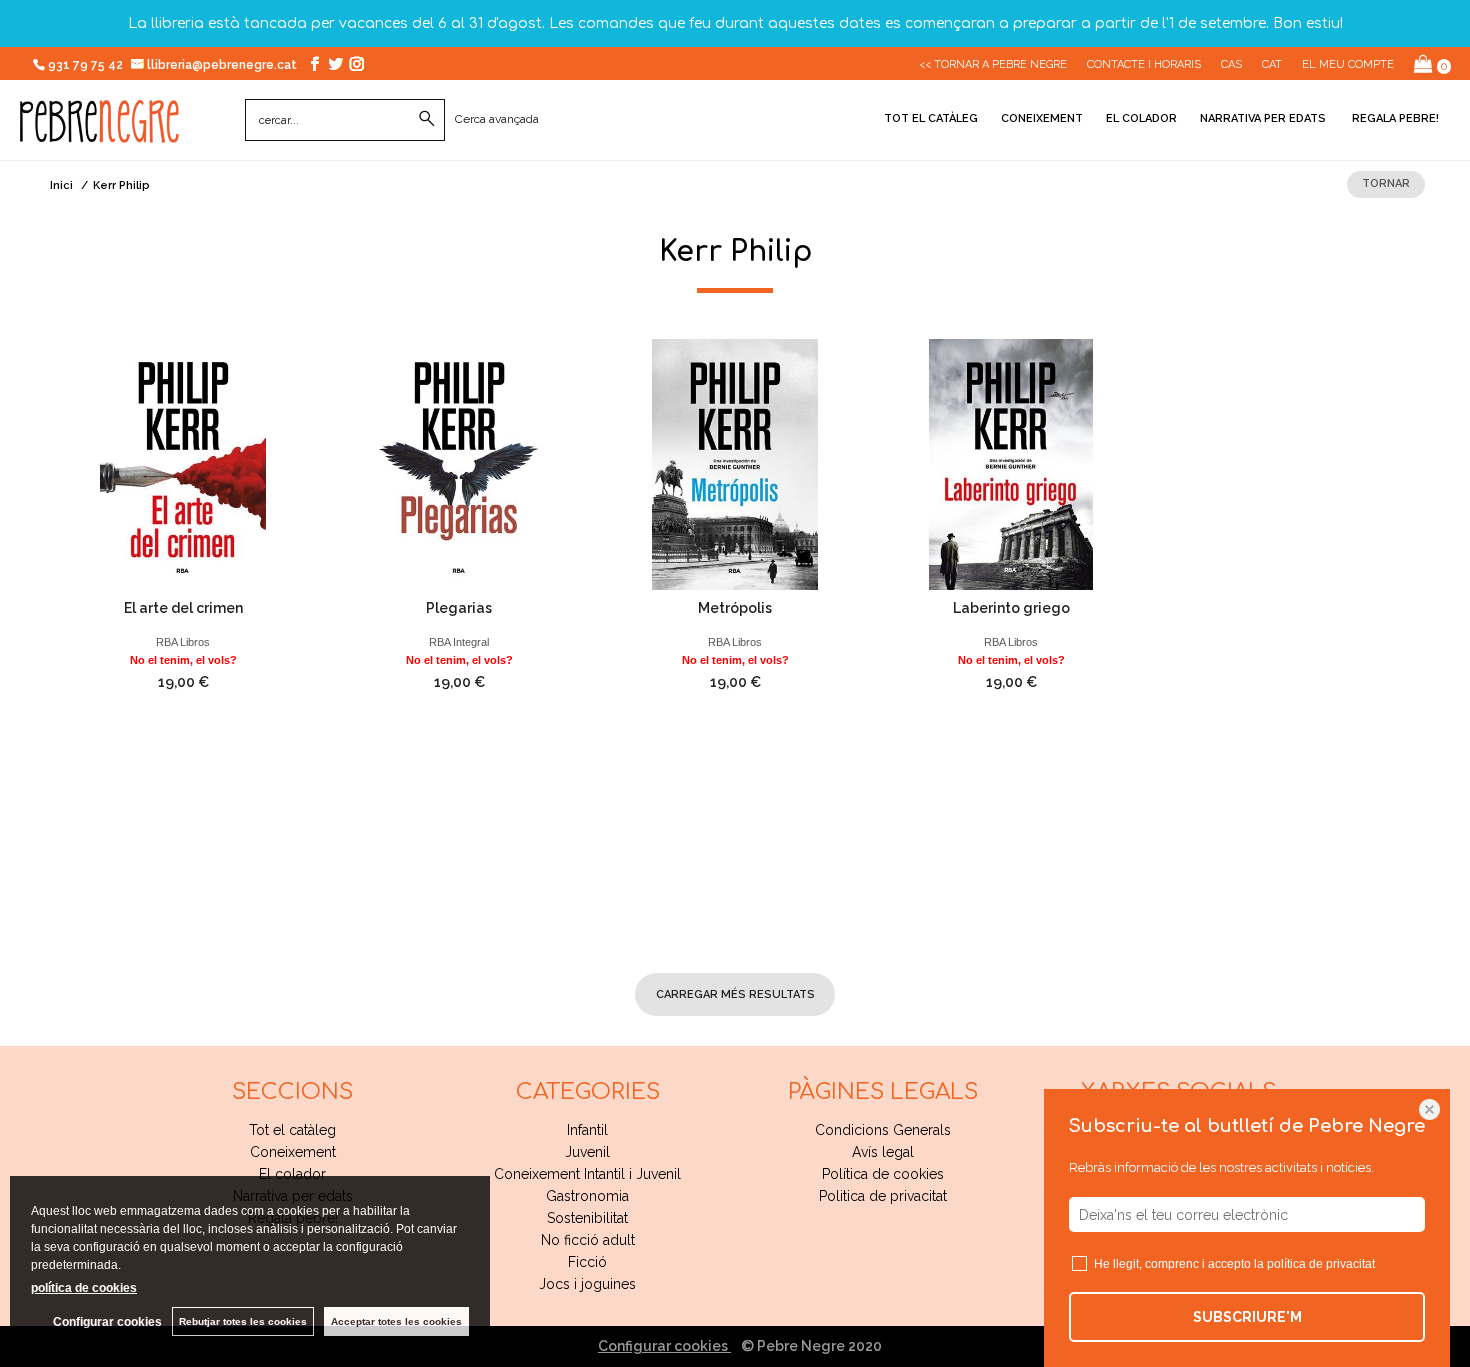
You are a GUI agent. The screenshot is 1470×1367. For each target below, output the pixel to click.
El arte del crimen (183, 608)
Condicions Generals (883, 1130)
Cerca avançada (497, 119)
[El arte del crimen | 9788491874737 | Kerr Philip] (183, 464)
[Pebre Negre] (99, 132)
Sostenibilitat (587, 1218)
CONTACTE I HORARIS (1144, 64)
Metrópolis (735, 608)
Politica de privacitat (883, 1196)
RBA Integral (459, 642)
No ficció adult (588, 1240)
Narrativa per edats (1263, 118)
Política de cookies (883, 1174)
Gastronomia (587, 1196)
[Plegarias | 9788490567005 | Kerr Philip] (459, 464)
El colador (1141, 118)
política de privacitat (1321, 1264)
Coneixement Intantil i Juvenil (587, 1174)
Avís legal (883, 1152)
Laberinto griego (1011, 608)
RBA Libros (183, 642)
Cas (1231, 64)
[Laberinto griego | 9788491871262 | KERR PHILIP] (1011, 464)
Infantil (587, 1130)
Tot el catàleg (931, 118)
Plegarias (459, 608)
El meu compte (1348, 64)
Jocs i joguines (587, 1284)
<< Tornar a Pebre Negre (993, 64)
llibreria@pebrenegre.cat (223, 65)
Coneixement (1042, 118)
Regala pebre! (1394, 118)
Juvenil (587, 1152)
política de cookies (84, 1288)
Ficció (587, 1262)
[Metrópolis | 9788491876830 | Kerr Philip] (735, 464)
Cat (1272, 64)
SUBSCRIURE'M (1247, 1317)
